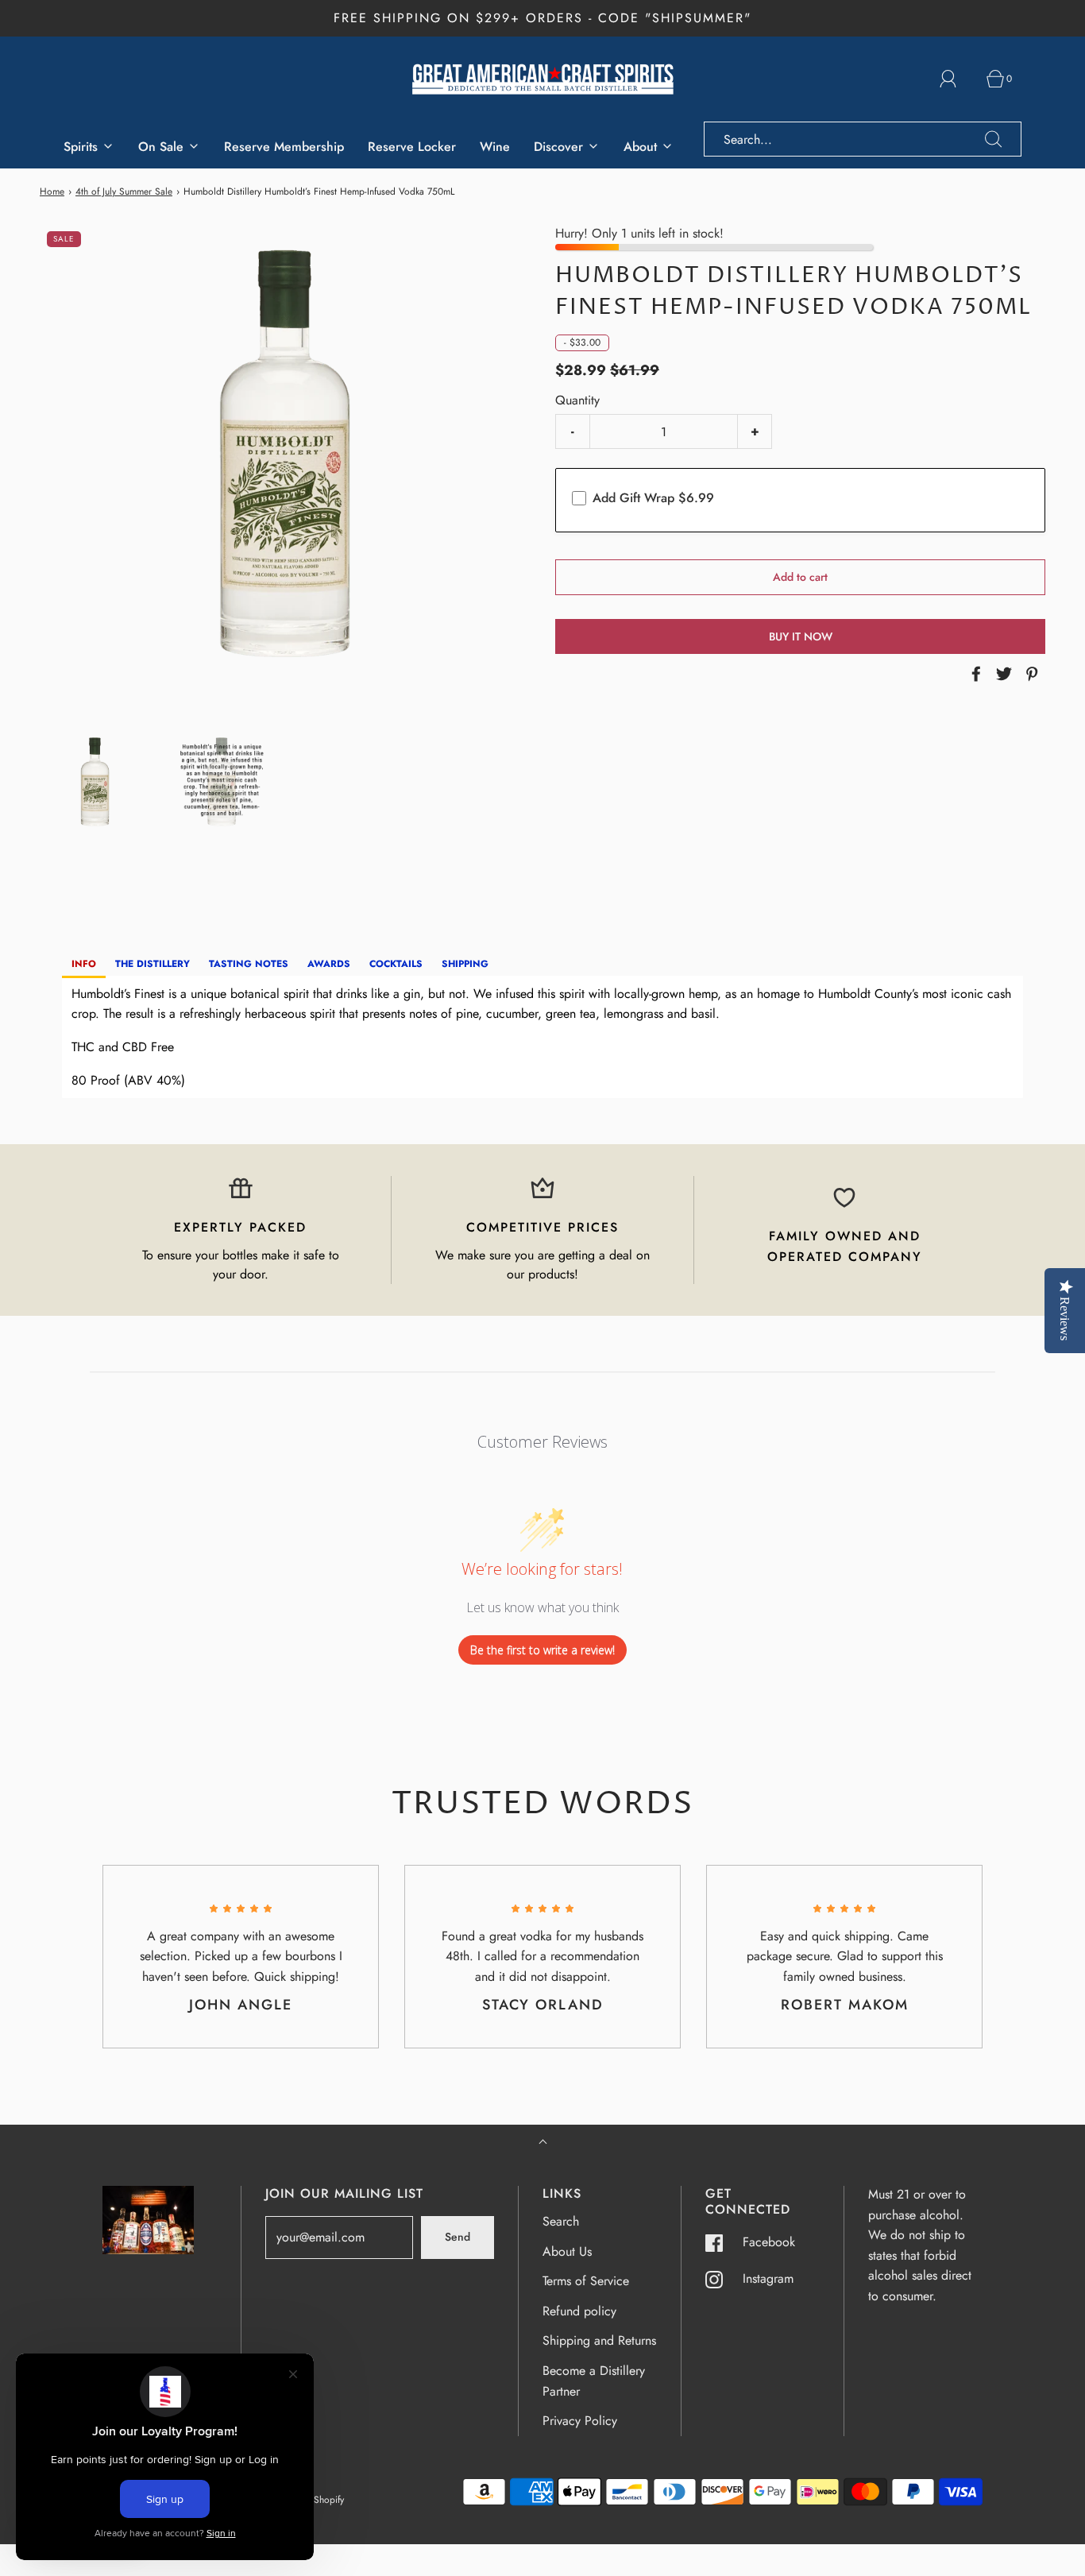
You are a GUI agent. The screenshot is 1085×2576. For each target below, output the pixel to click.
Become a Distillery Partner (594, 2381)
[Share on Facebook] (974, 674)
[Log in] (957, 79)
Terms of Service (586, 2281)
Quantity (577, 400)
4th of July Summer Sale (124, 191)
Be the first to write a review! (542, 1650)
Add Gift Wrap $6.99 (653, 498)
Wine (495, 147)
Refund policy (579, 2311)
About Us (567, 2251)
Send (458, 2237)
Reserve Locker (412, 147)
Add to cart (800, 577)
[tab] (84, 965)
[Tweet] (1002, 674)
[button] (95, 785)
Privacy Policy (580, 2421)
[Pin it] (1029, 674)
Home (52, 191)
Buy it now (801, 636)
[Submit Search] (994, 139)
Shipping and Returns (599, 2340)
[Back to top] (543, 2143)
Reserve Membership (284, 147)
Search (561, 2221)
